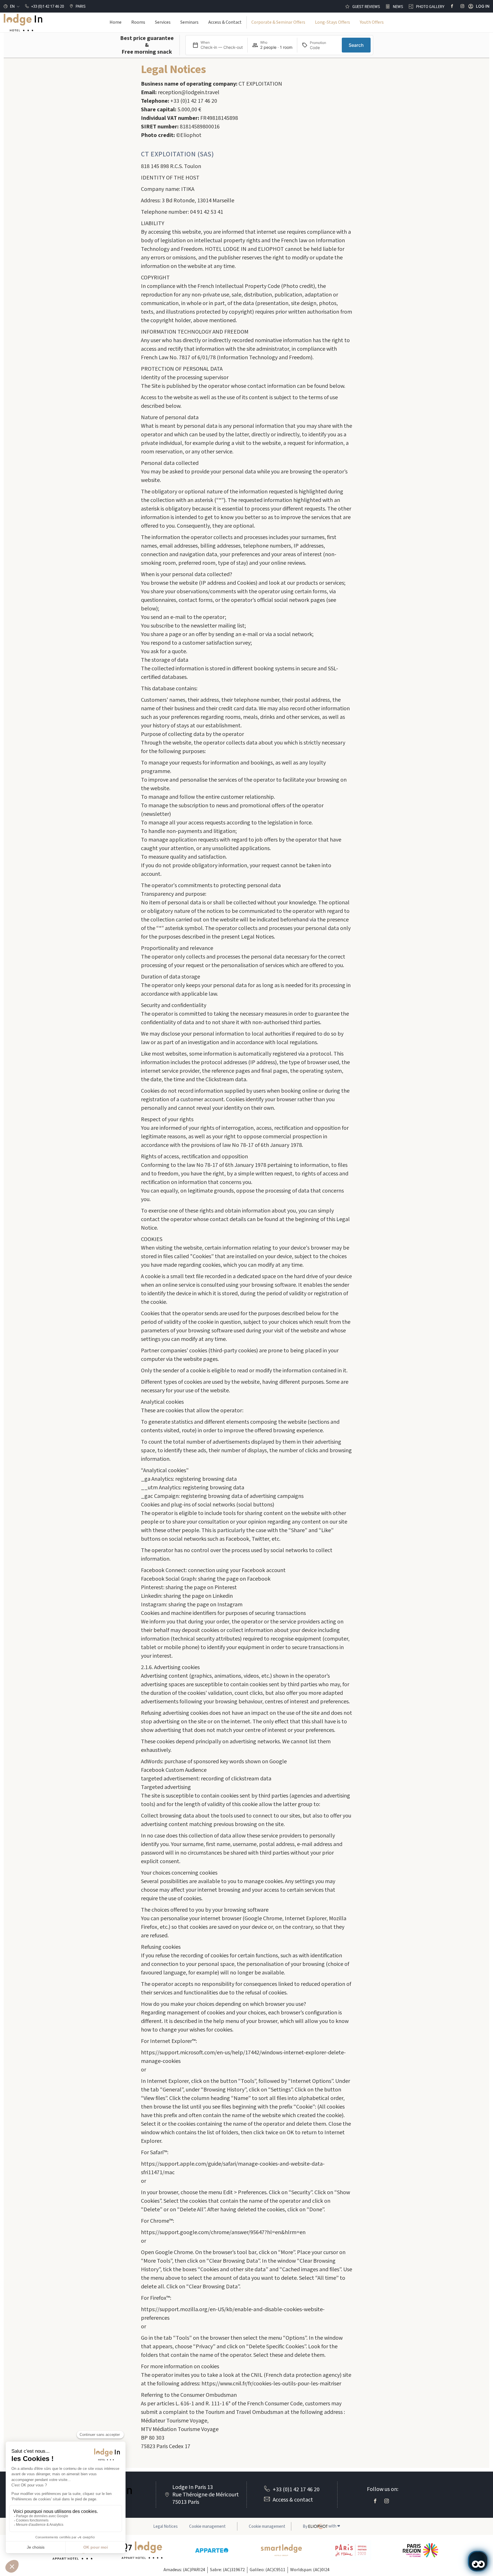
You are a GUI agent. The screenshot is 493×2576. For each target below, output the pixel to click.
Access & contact (293, 2500)
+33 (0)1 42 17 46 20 (296, 2490)
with (321, 2526)
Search (356, 45)
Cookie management (267, 2526)
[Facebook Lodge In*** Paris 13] (452, 6)
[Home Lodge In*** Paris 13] (23, 23)
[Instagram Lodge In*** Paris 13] (462, 6)
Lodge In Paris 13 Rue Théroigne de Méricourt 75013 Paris (206, 2495)
